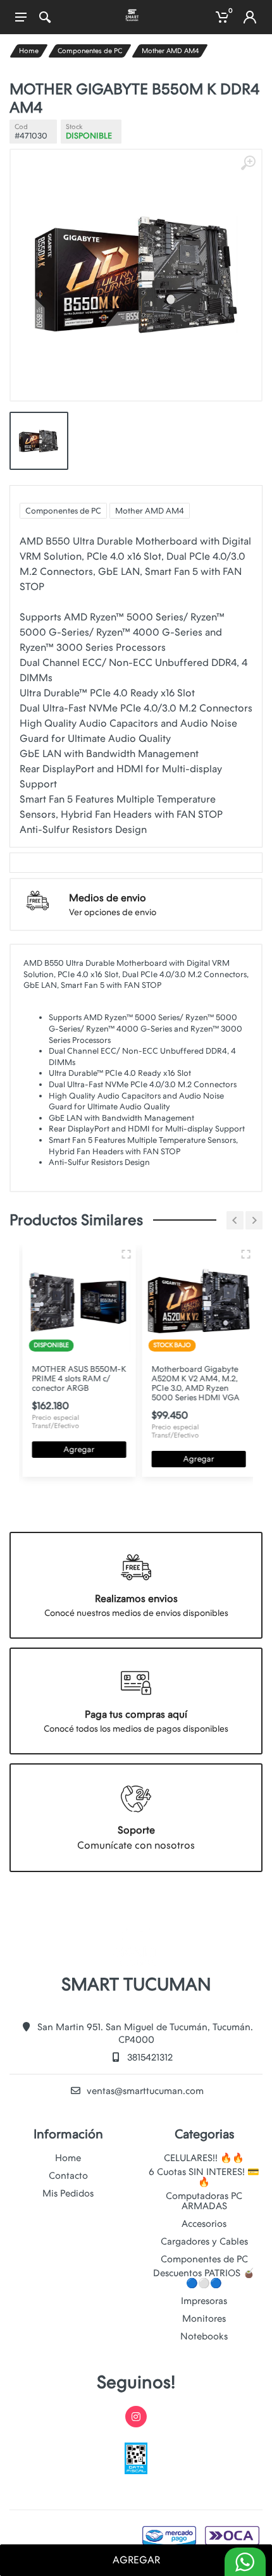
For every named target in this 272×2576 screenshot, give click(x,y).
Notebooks (204, 2336)
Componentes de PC (90, 51)
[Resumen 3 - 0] (123, 1254)
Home (29, 51)
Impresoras (204, 2301)
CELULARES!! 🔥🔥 (204, 2158)
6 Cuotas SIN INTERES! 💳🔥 (204, 2177)
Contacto (68, 2176)
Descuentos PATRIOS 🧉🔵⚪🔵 (204, 2278)
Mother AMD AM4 (170, 51)
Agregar (76, 1449)
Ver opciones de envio (113, 912)
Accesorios (204, 2224)
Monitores (204, 2319)
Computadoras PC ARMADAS (204, 2201)
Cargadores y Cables (204, 2241)
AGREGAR (136, 2560)
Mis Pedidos (68, 2193)
